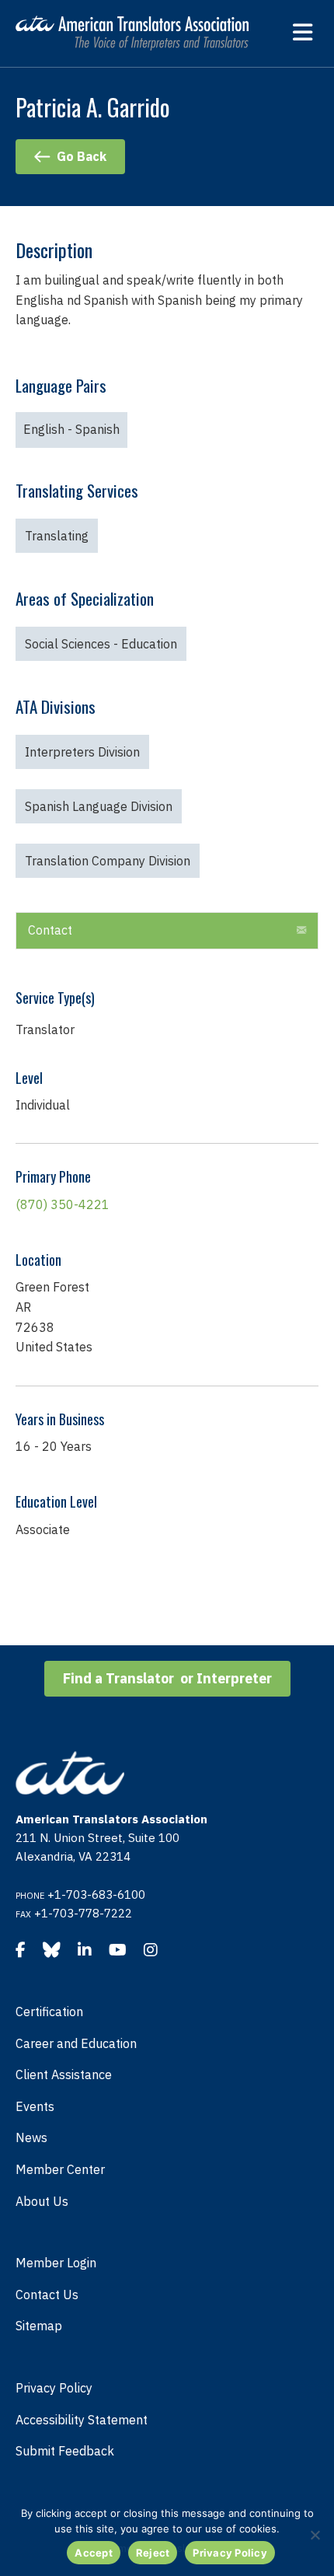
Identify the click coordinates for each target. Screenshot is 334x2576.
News (31, 2137)
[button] (167, 931)
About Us (42, 2201)
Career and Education (76, 2043)
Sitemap (39, 2326)
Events (35, 2106)
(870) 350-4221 (63, 1204)
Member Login (56, 2263)
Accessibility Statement (82, 2420)
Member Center (60, 2169)
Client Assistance (64, 2074)
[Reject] (315, 2535)
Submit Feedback (65, 2451)
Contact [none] (50, 930)
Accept (94, 2553)
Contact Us (47, 2295)
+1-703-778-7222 (83, 1913)
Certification (49, 2012)
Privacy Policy (54, 2388)
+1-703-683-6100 (96, 1894)
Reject (153, 2553)
